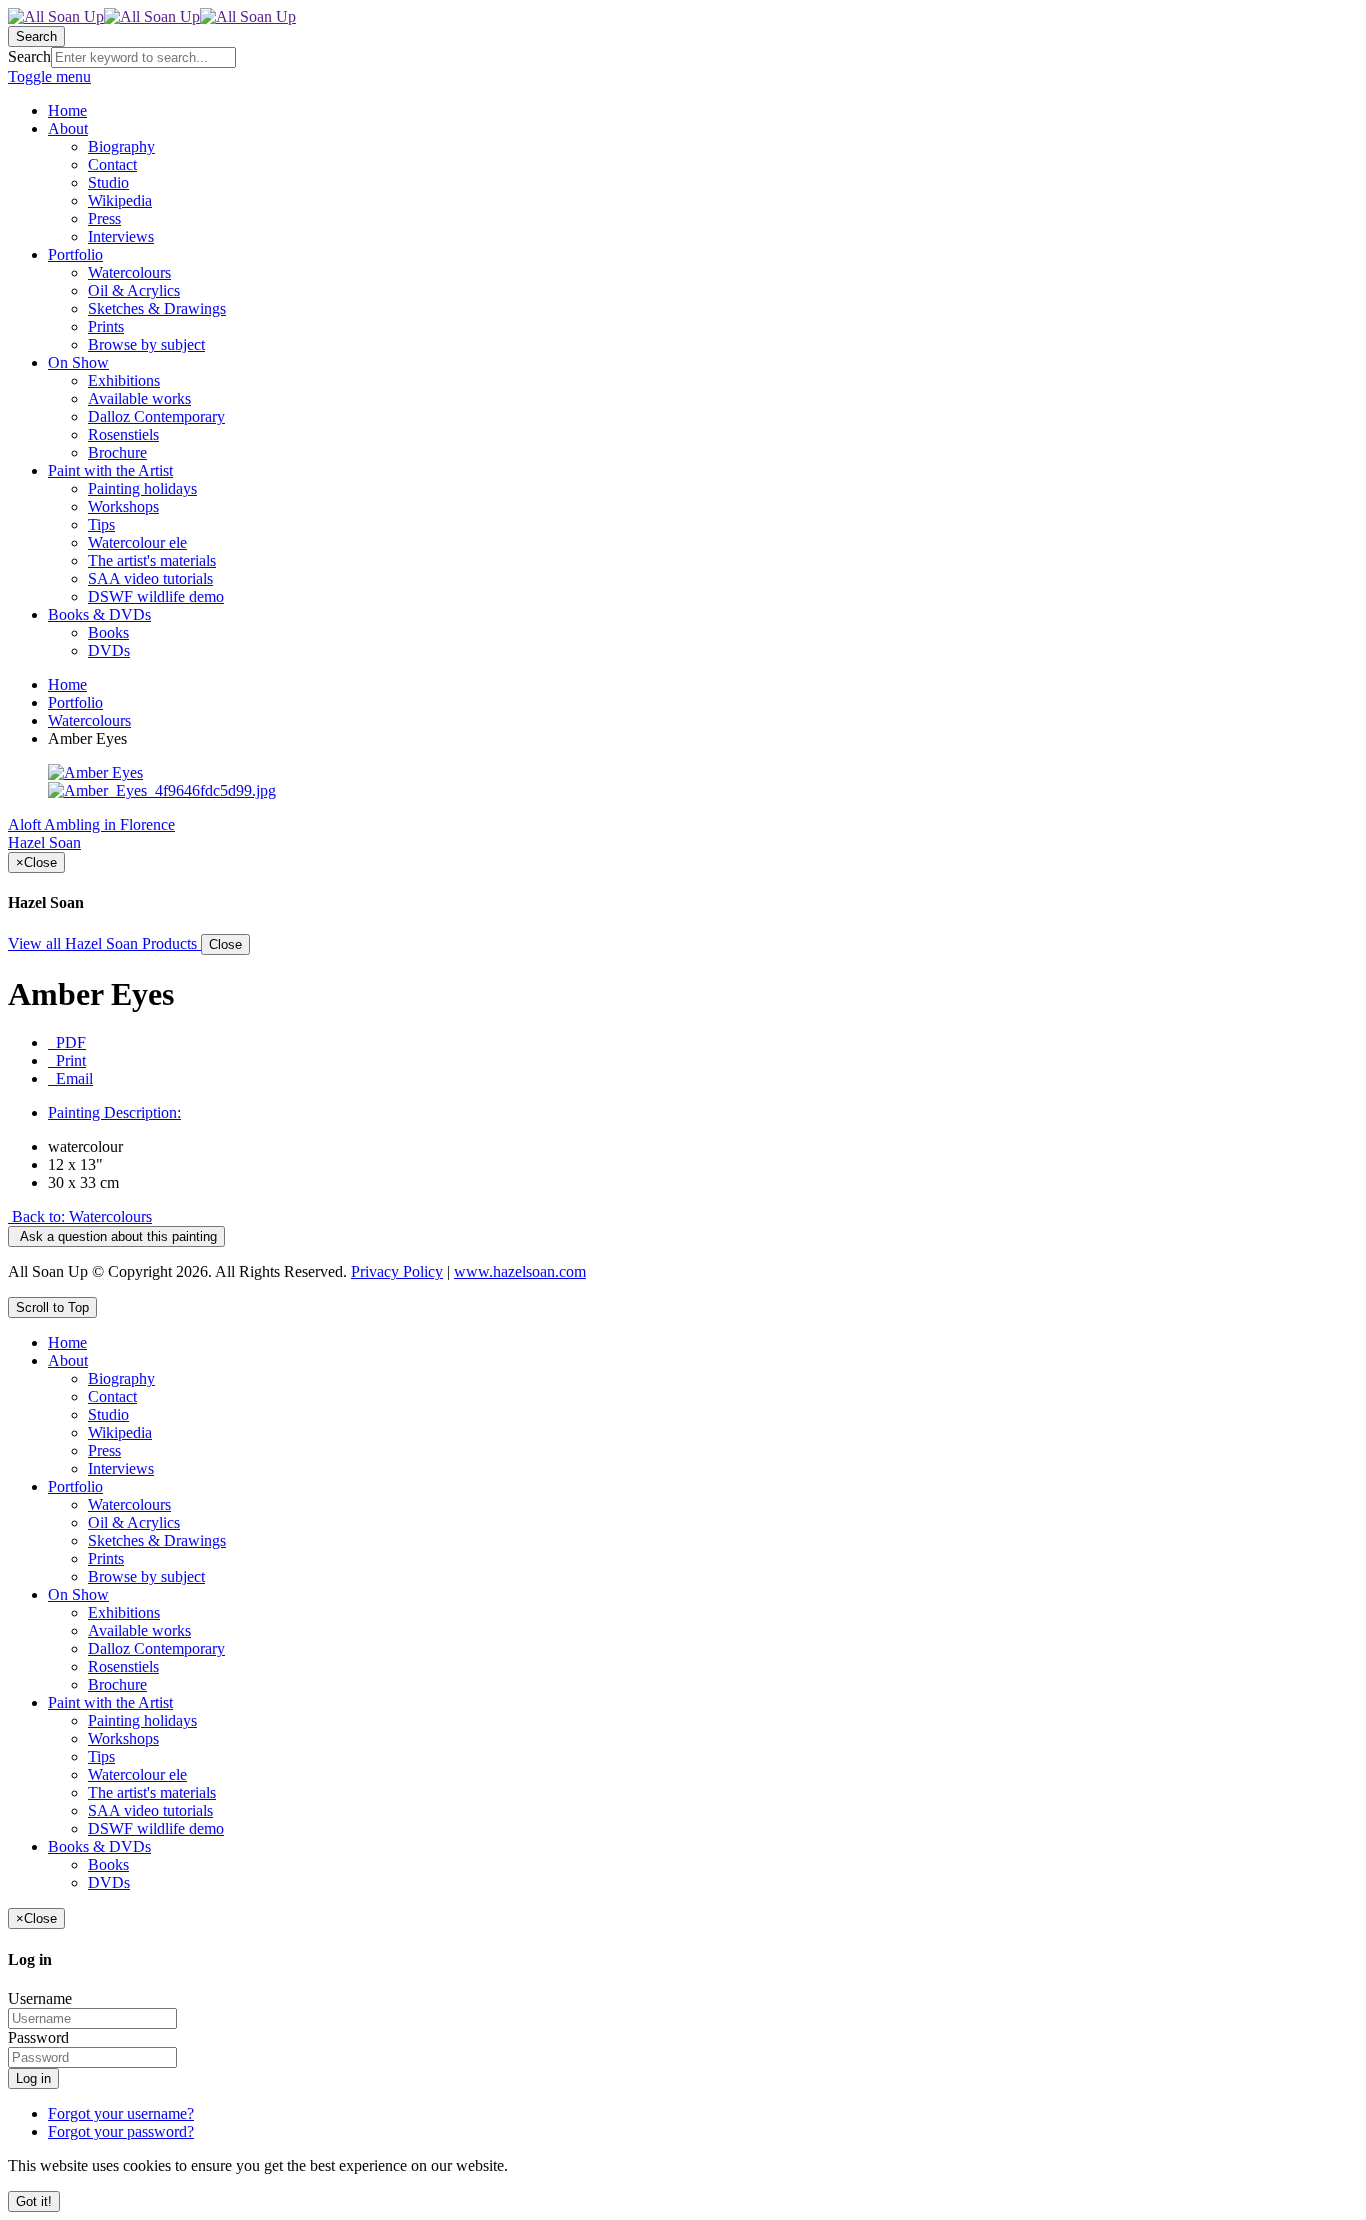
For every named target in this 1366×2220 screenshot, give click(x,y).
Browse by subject (146, 1576)
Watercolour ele (137, 1774)
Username (40, 1998)
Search (29, 56)
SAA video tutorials (150, 1810)
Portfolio (75, 702)
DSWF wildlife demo (156, 1828)
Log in (33, 2078)
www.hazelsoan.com (520, 1271)
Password (38, 2037)
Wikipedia (120, 1432)
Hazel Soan (44, 842)
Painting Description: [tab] (114, 1112)
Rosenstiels (123, 1666)
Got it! (34, 2201)
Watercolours (89, 720)
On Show (78, 1594)
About (68, 1360)
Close (225, 944)
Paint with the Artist (110, 1702)
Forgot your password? (121, 2131)
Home (67, 684)
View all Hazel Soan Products (104, 943)
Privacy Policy (397, 1271)
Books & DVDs (99, 1846)
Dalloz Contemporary (156, 1648)
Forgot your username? (121, 2113)
